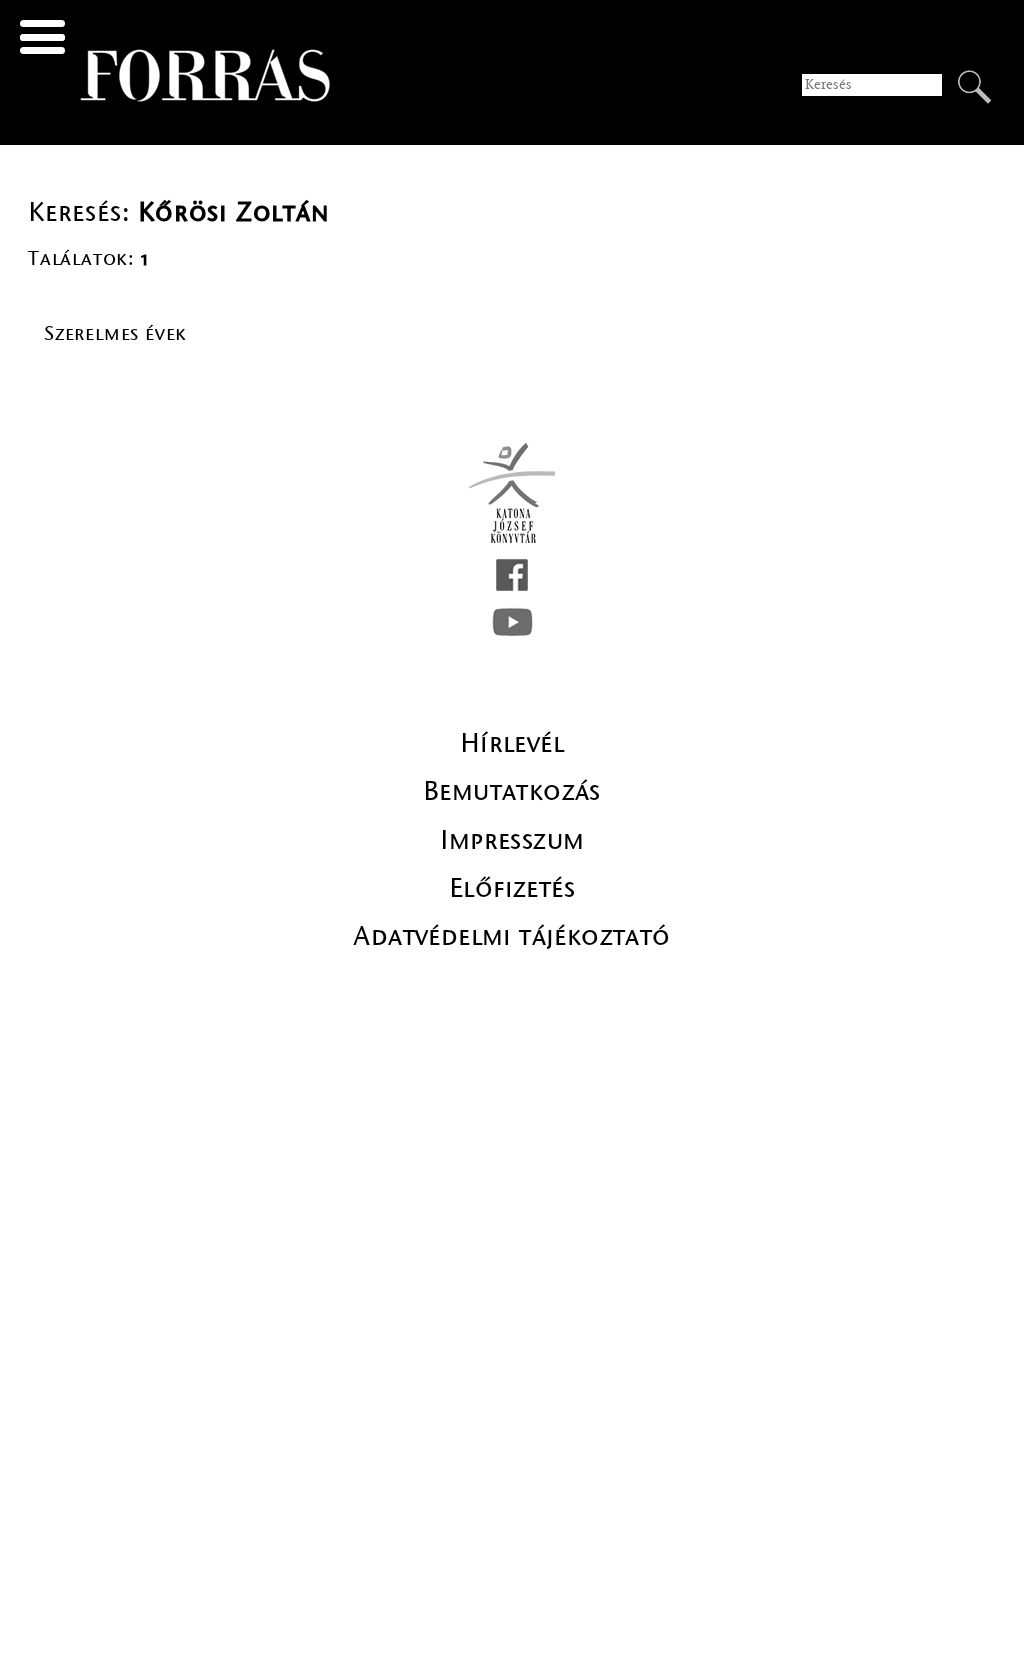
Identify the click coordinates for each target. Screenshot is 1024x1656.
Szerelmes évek (115, 333)
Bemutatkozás (512, 791)
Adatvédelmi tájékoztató (511, 936)
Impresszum (512, 840)
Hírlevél (512, 743)
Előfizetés (512, 888)
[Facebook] (512, 575)
